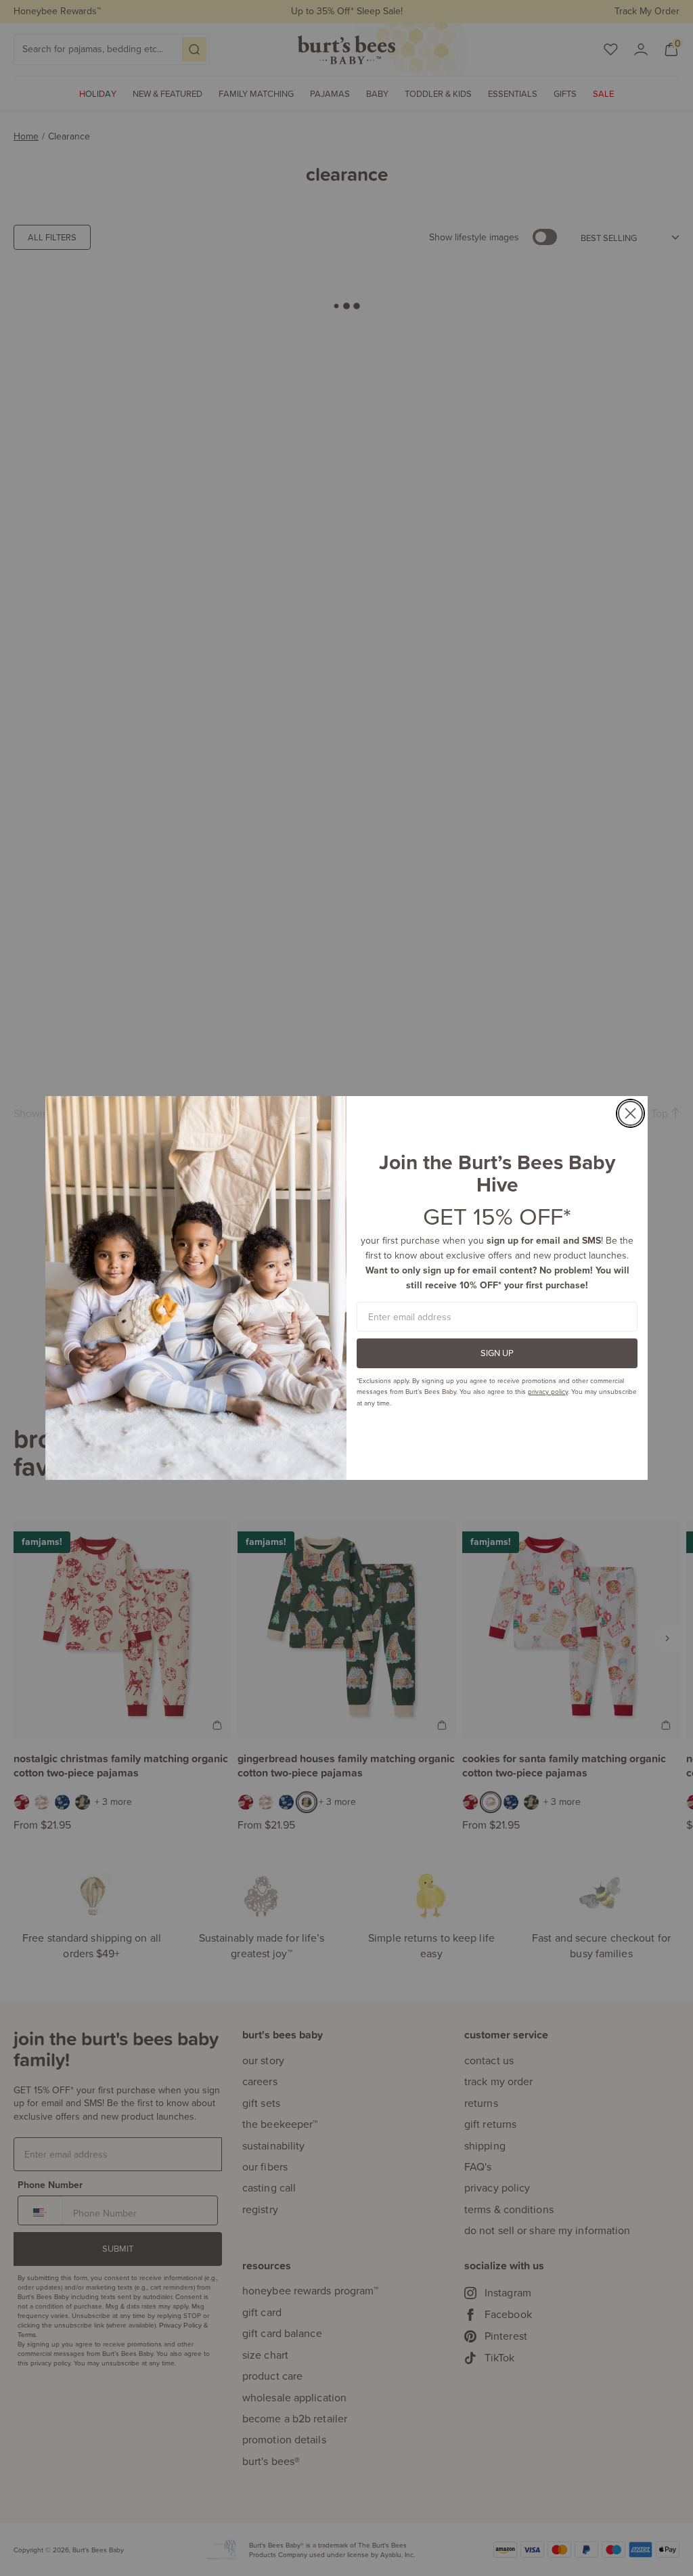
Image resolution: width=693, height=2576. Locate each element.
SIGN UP (497, 1353)
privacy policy (548, 1391)
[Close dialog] (630, 1113)
